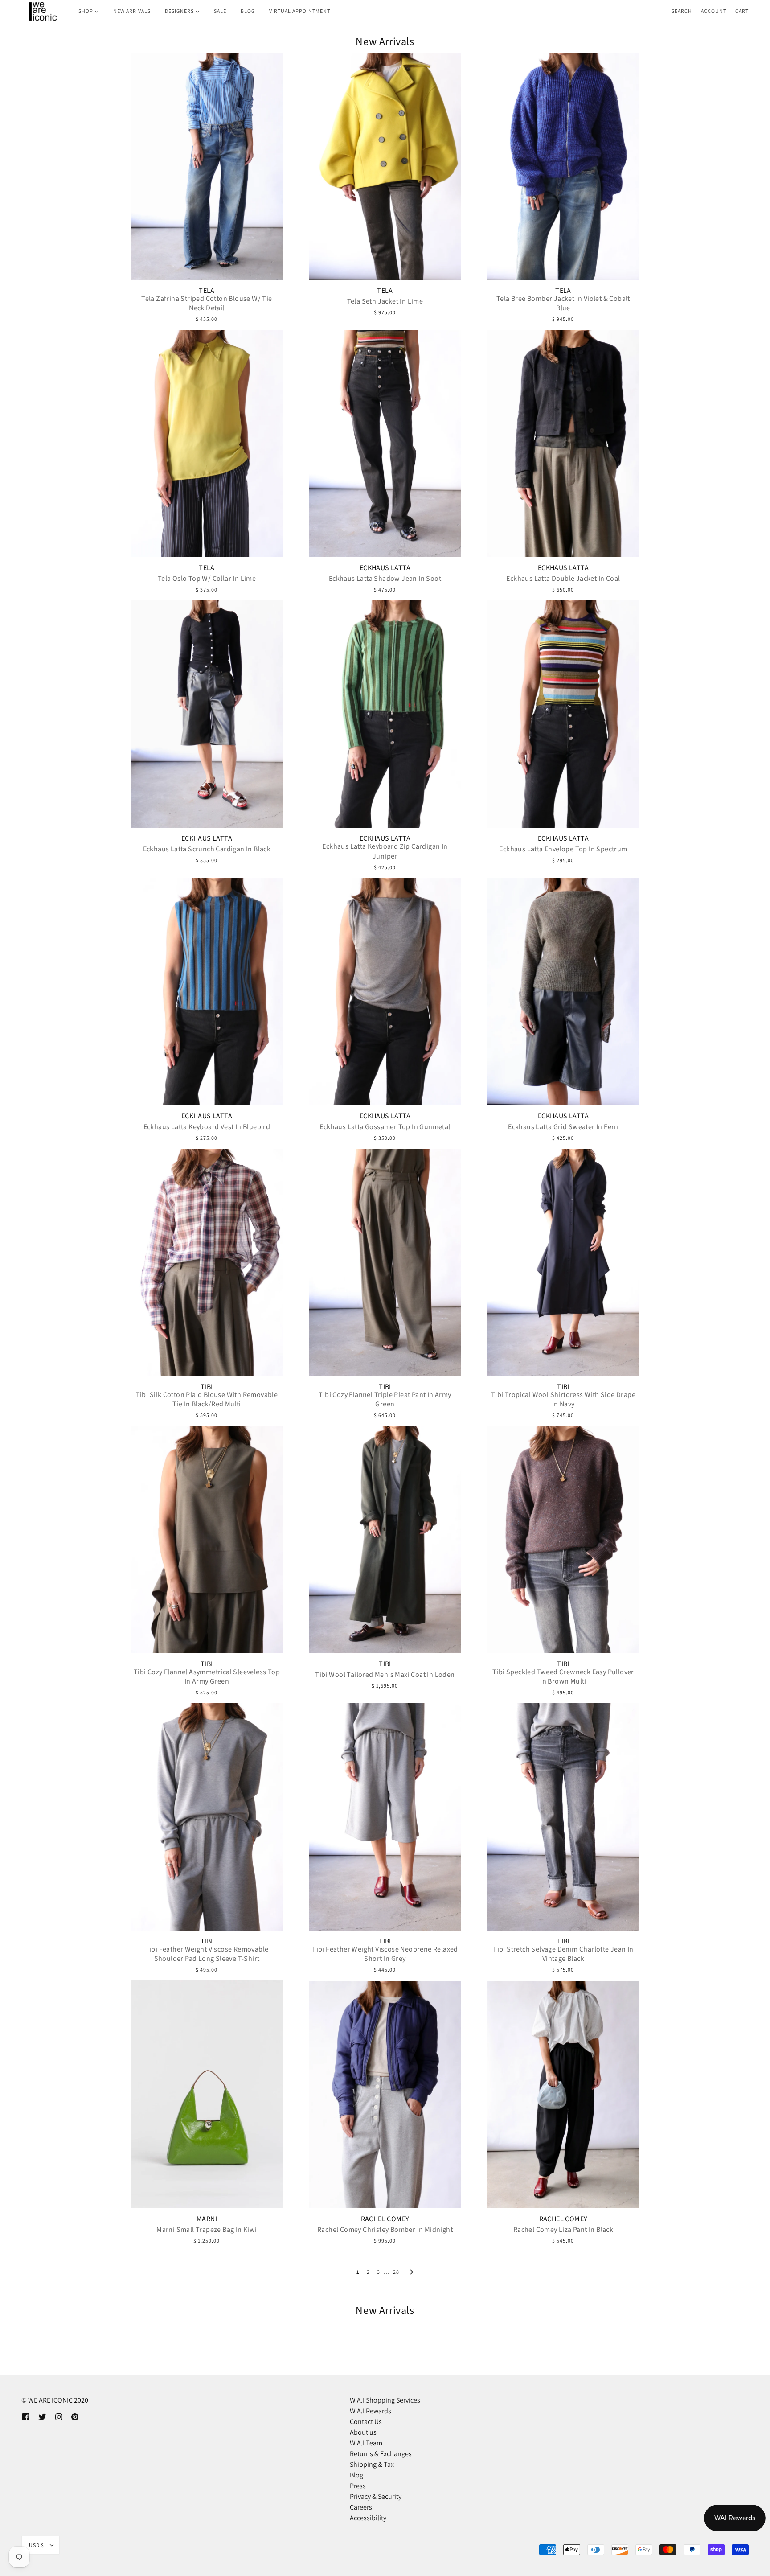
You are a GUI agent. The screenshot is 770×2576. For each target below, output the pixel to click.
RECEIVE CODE (298, 1353)
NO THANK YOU (298, 1378)
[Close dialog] (547, 1179)
